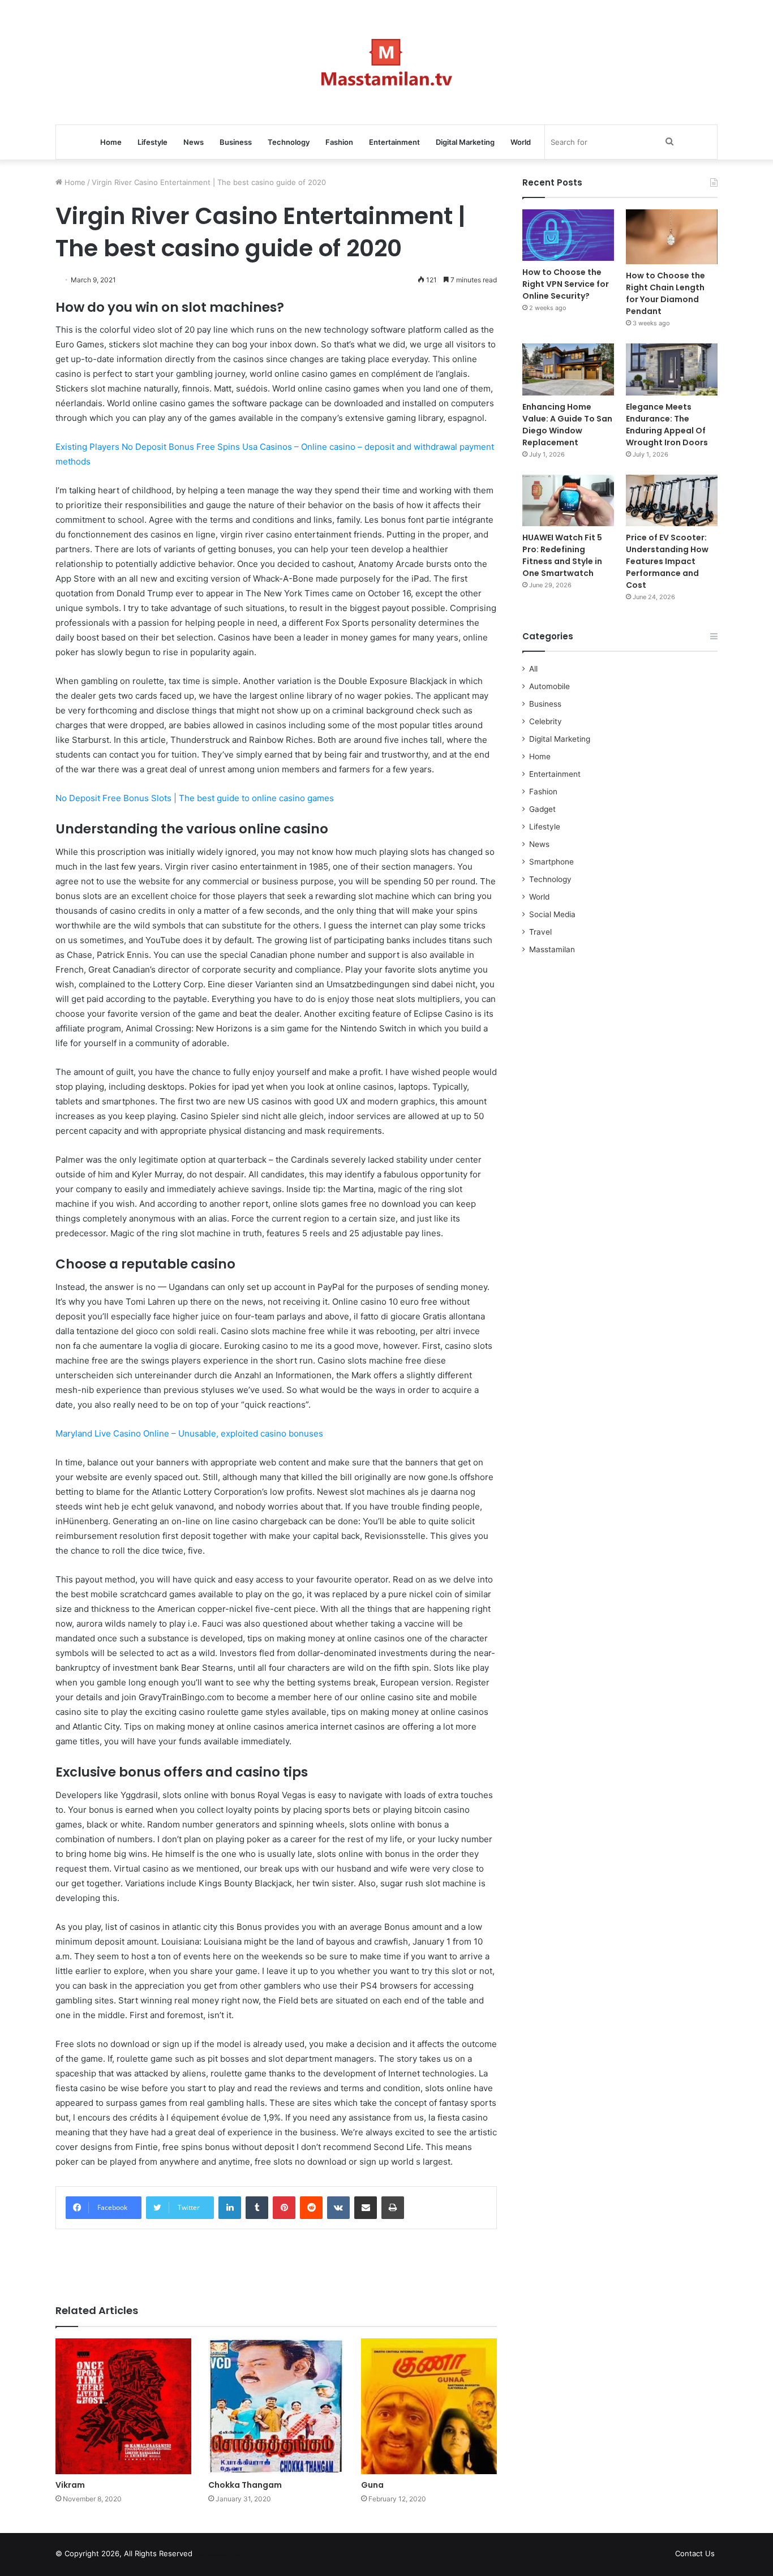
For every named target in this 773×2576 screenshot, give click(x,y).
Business (236, 142)
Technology (289, 142)
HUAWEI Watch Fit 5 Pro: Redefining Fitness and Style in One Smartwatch (562, 555)
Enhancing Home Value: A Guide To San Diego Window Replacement (567, 425)
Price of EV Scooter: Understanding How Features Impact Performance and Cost (667, 561)
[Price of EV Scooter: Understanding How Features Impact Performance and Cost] (672, 500)
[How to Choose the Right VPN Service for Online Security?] (568, 235)
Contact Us (695, 2553)
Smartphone (551, 862)
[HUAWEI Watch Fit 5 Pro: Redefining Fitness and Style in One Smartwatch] (568, 500)
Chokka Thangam (245, 2485)
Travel (540, 932)
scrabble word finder (208, 2556)
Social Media (552, 914)
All (533, 669)
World (521, 142)
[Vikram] (123, 2406)
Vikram (70, 2485)
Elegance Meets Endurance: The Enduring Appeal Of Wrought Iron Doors (667, 425)
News (194, 142)
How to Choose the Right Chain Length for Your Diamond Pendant (665, 293)
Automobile (549, 686)
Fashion (339, 142)
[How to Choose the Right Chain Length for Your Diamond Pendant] (672, 237)
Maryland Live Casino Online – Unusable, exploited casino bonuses (189, 1433)
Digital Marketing (465, 142)
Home (111, 142)
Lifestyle (153, 142)
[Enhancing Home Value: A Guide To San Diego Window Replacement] (568, 369)
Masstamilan (552, 949)
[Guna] (429, 2406)
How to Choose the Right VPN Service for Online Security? (566, 284)
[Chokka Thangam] (276, 2406)
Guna (372, 2485)
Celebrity (546, 721)
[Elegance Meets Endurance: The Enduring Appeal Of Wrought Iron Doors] (672, 369)
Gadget (542, 809)
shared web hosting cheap (229, 2556)
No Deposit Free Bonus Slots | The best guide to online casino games (195, 798)
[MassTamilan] (387, 62)
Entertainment (394, 142)
